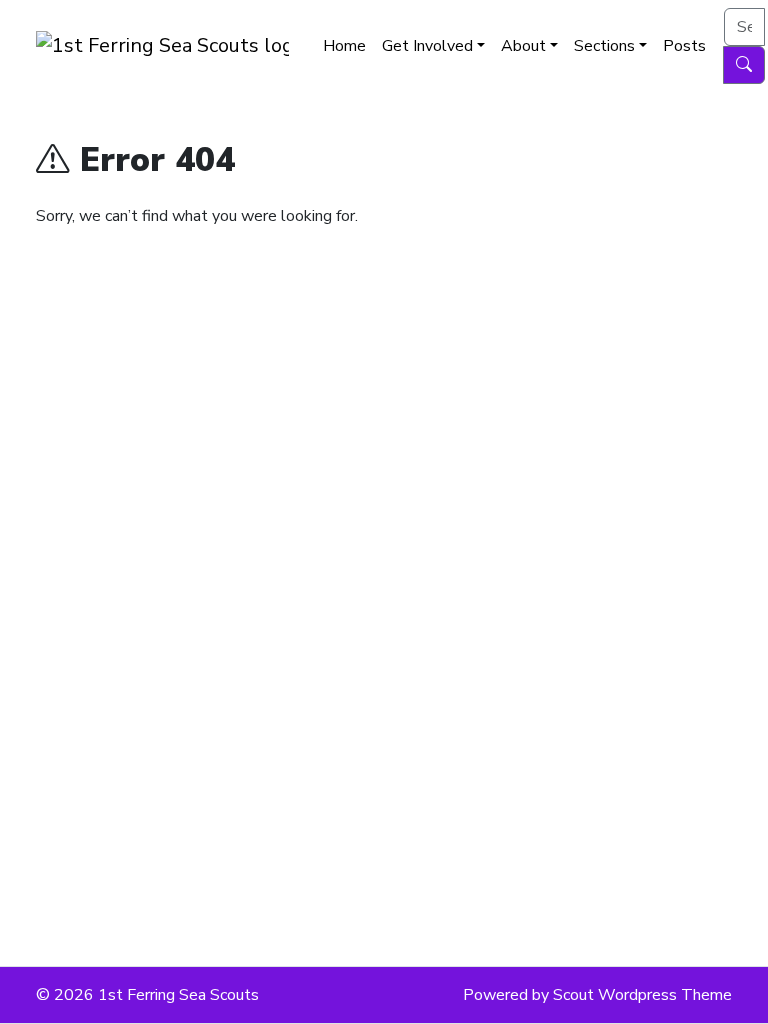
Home (344, 46)
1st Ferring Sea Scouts (178, 995)
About (523, 46)
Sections (604, 46)
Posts (684, 46)
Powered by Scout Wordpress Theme (597, 995)
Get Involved (427, 46)
